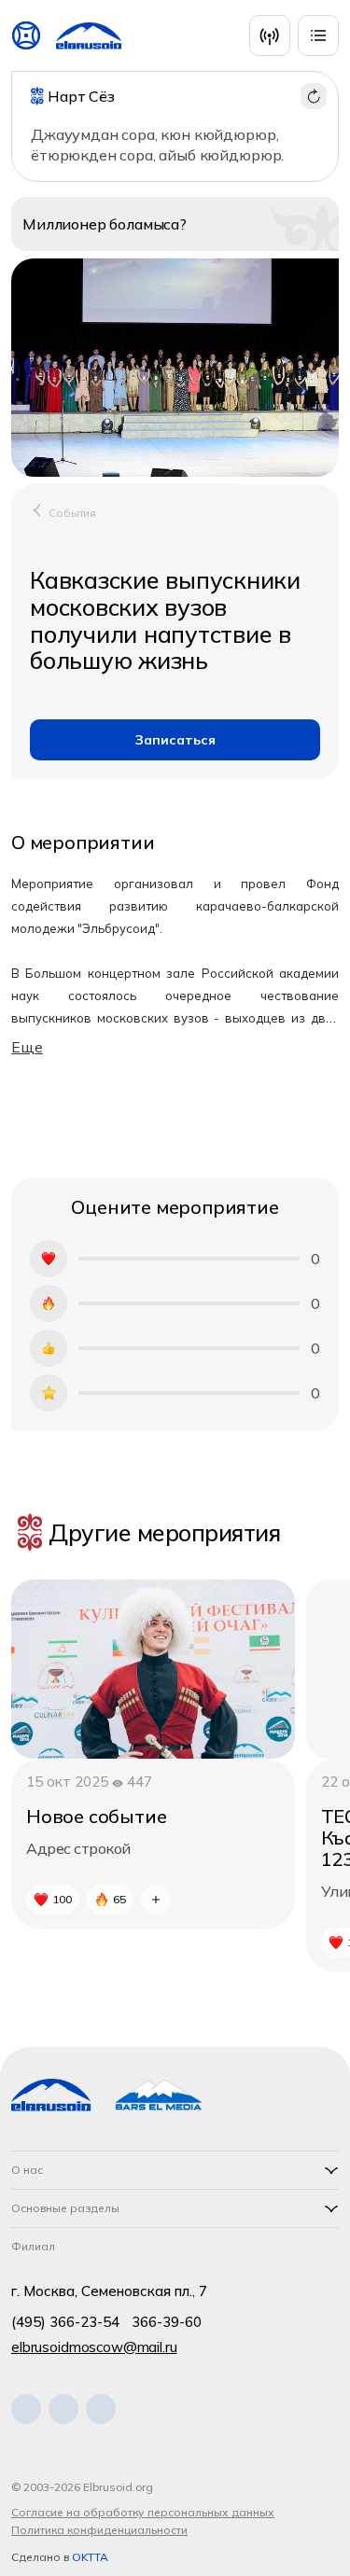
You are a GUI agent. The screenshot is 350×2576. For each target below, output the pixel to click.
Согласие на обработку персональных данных (143, 2512)
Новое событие (96, 1816)
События (72, 513)
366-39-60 (167, 2322)
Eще (27, 1047)
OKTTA (90, 2557)
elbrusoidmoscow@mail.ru (94, 2347)
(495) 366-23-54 (65, 2322)
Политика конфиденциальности (99, 2530)
